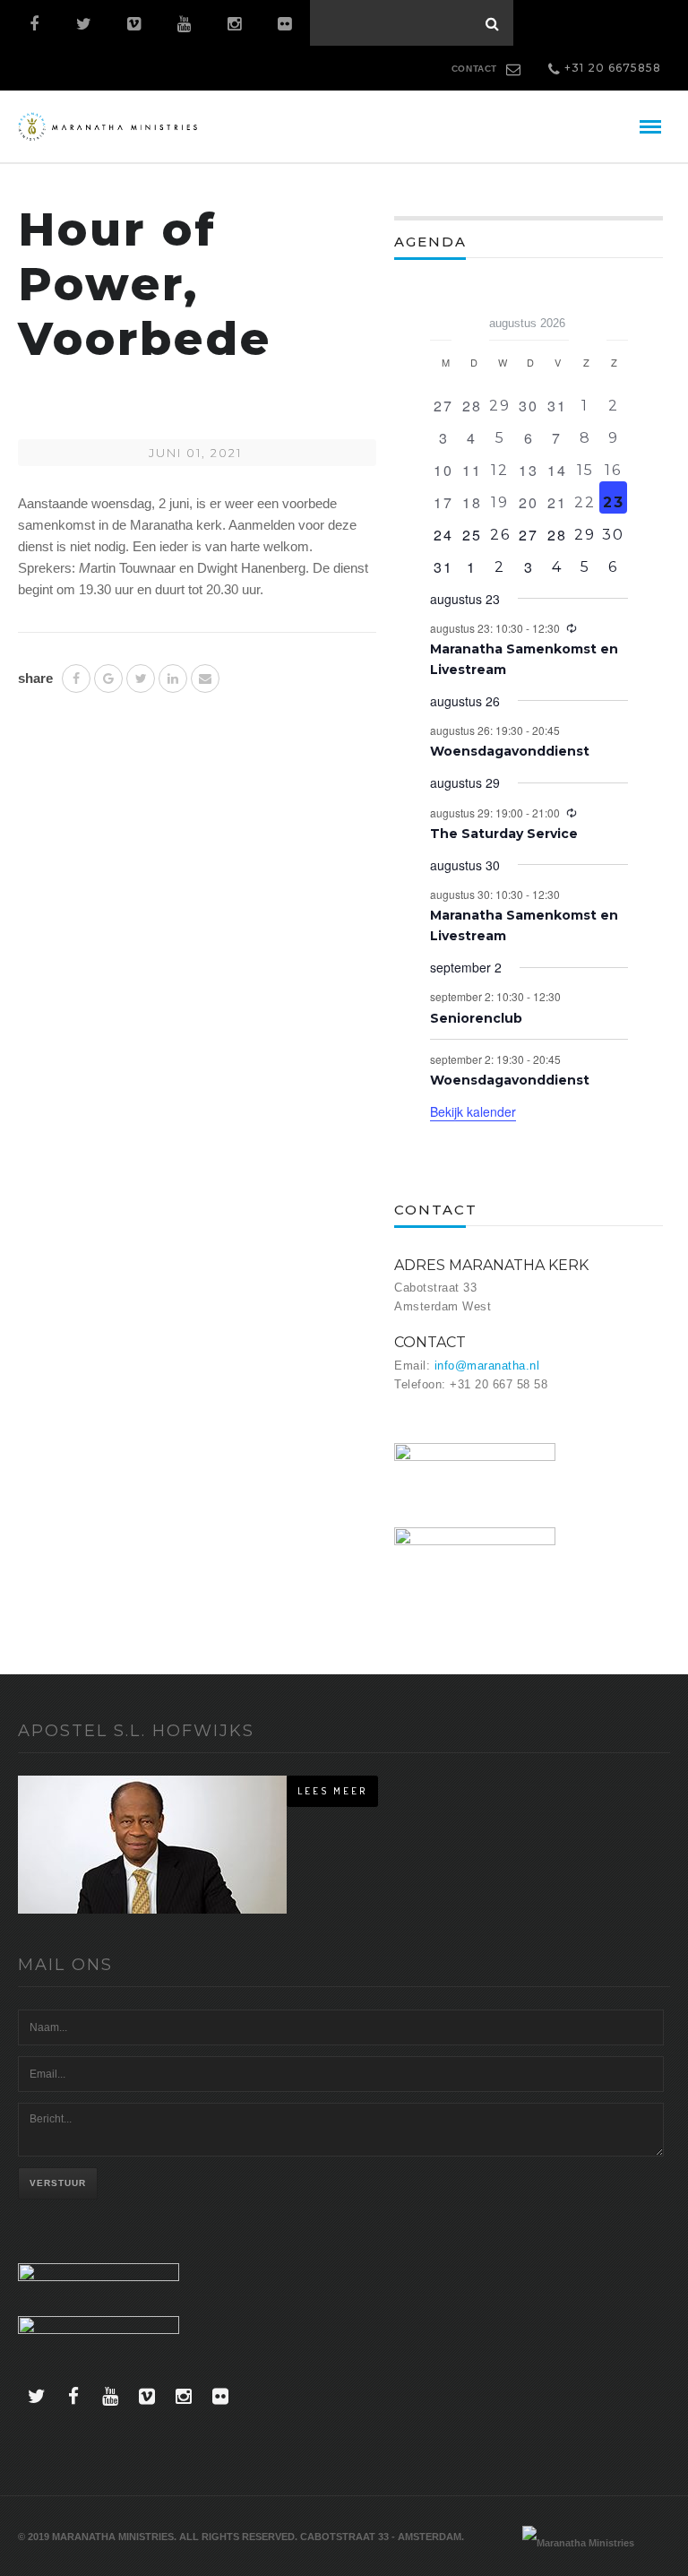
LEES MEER (332, 1791)
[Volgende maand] (617, 317)
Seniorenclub (476, 1018)
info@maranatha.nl (487, 1366)
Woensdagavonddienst (510, 751)
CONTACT (474, 69)
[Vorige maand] (441, 317)
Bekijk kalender (473, 1111)
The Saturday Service (504, 834)
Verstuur (58, 2183)
